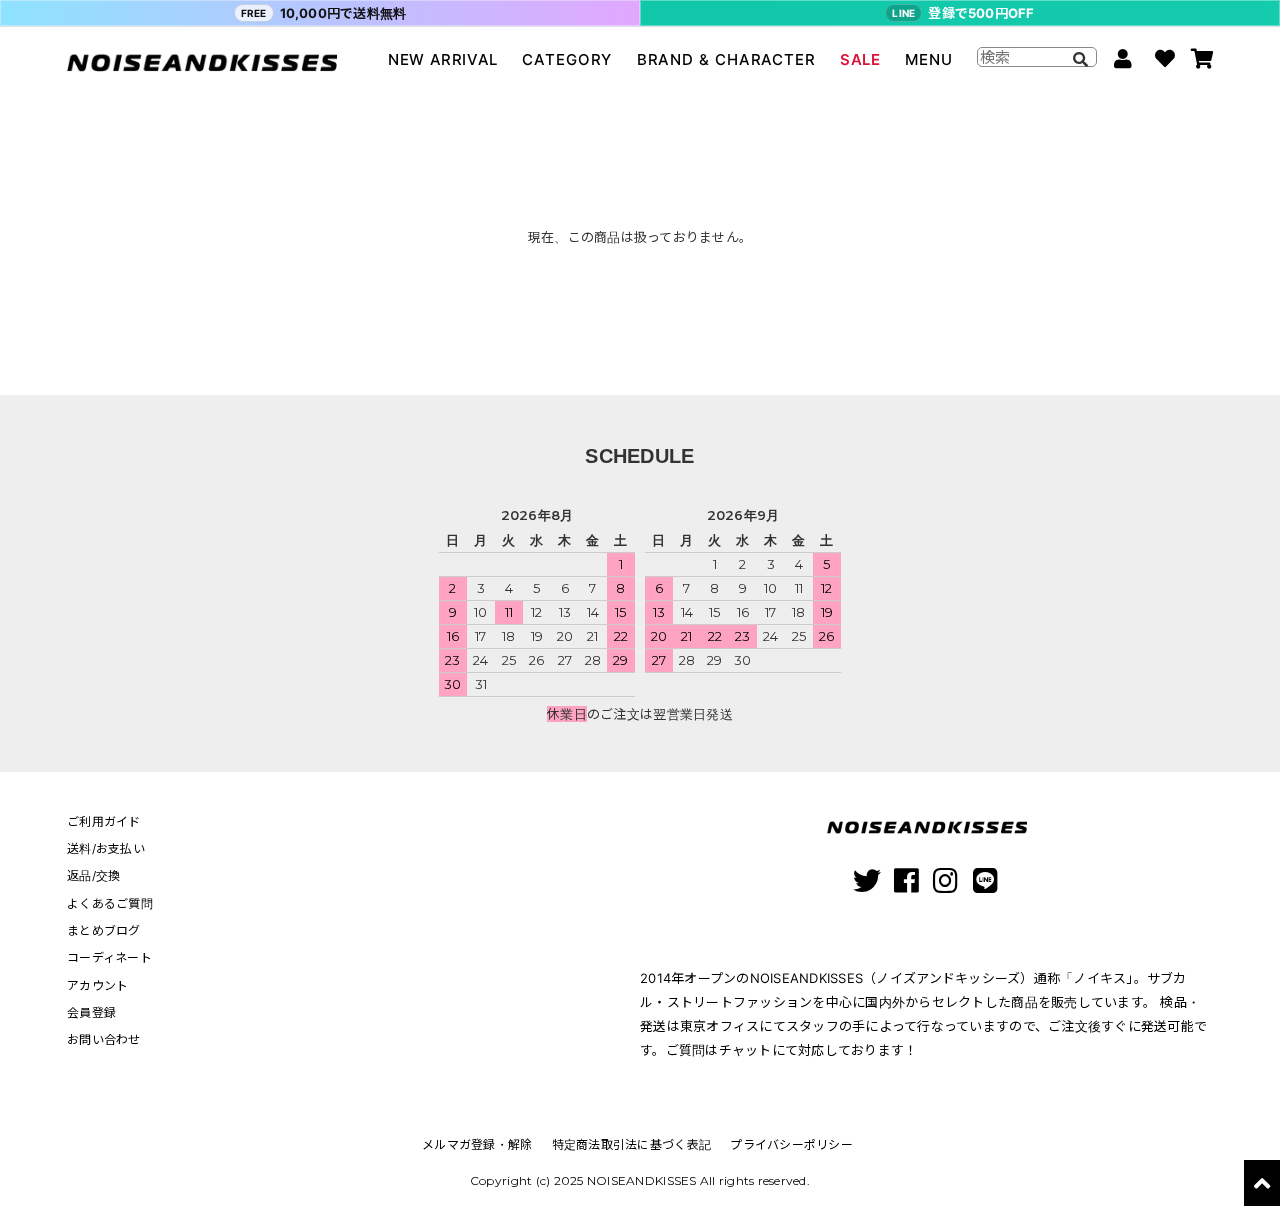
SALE (860, 59)
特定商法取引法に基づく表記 (631, 1144)
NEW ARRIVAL (443, 59)
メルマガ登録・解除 (477, 1144)
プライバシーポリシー (791, 1144)
